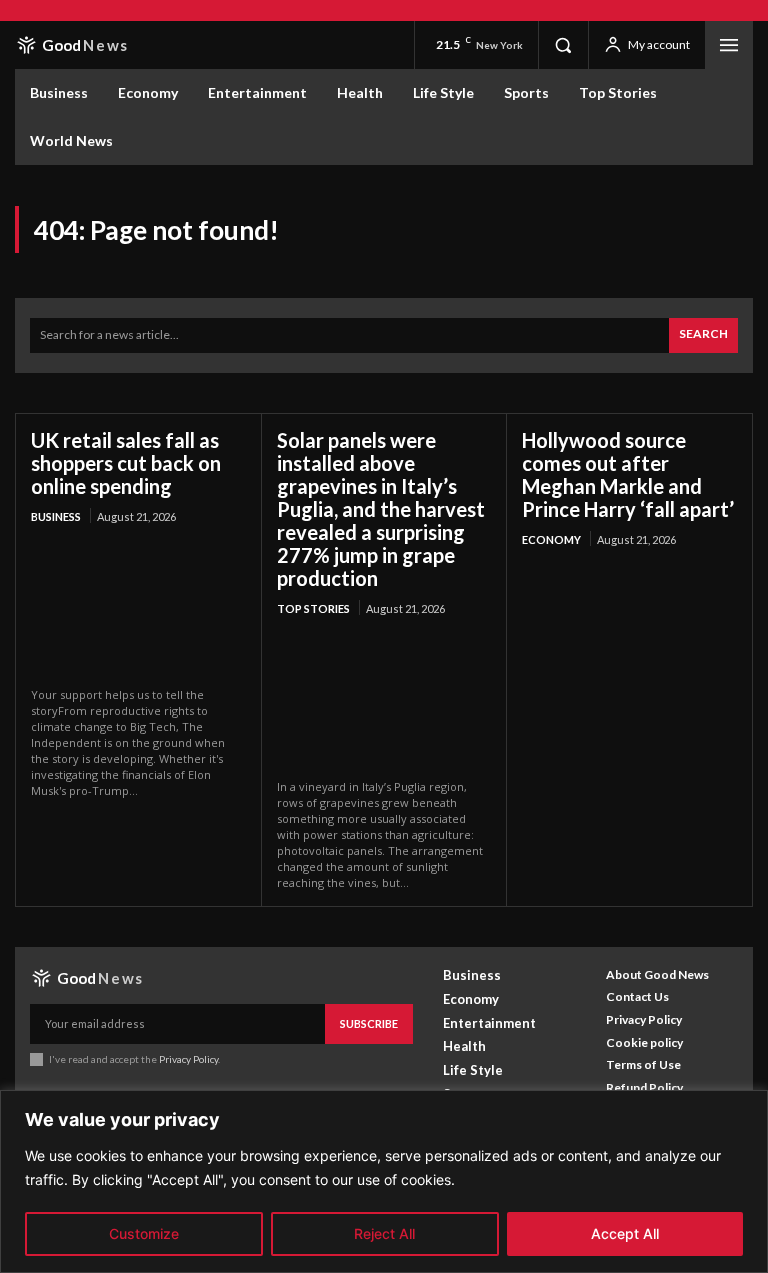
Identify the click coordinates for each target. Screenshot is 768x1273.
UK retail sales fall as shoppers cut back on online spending (126, 463)
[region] (384, 1181)
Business (56, 516)
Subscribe (369, 1023)
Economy (551, 539)
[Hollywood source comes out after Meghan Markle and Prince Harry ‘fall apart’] (629, 630)
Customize (144, 1233)
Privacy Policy (188, 1059)
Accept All (625, 1233)
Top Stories (313, 608)
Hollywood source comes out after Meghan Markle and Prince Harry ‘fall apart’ (628, 474)
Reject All (384, 1233)
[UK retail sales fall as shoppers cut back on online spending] (138, 607)
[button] (563, 45)
